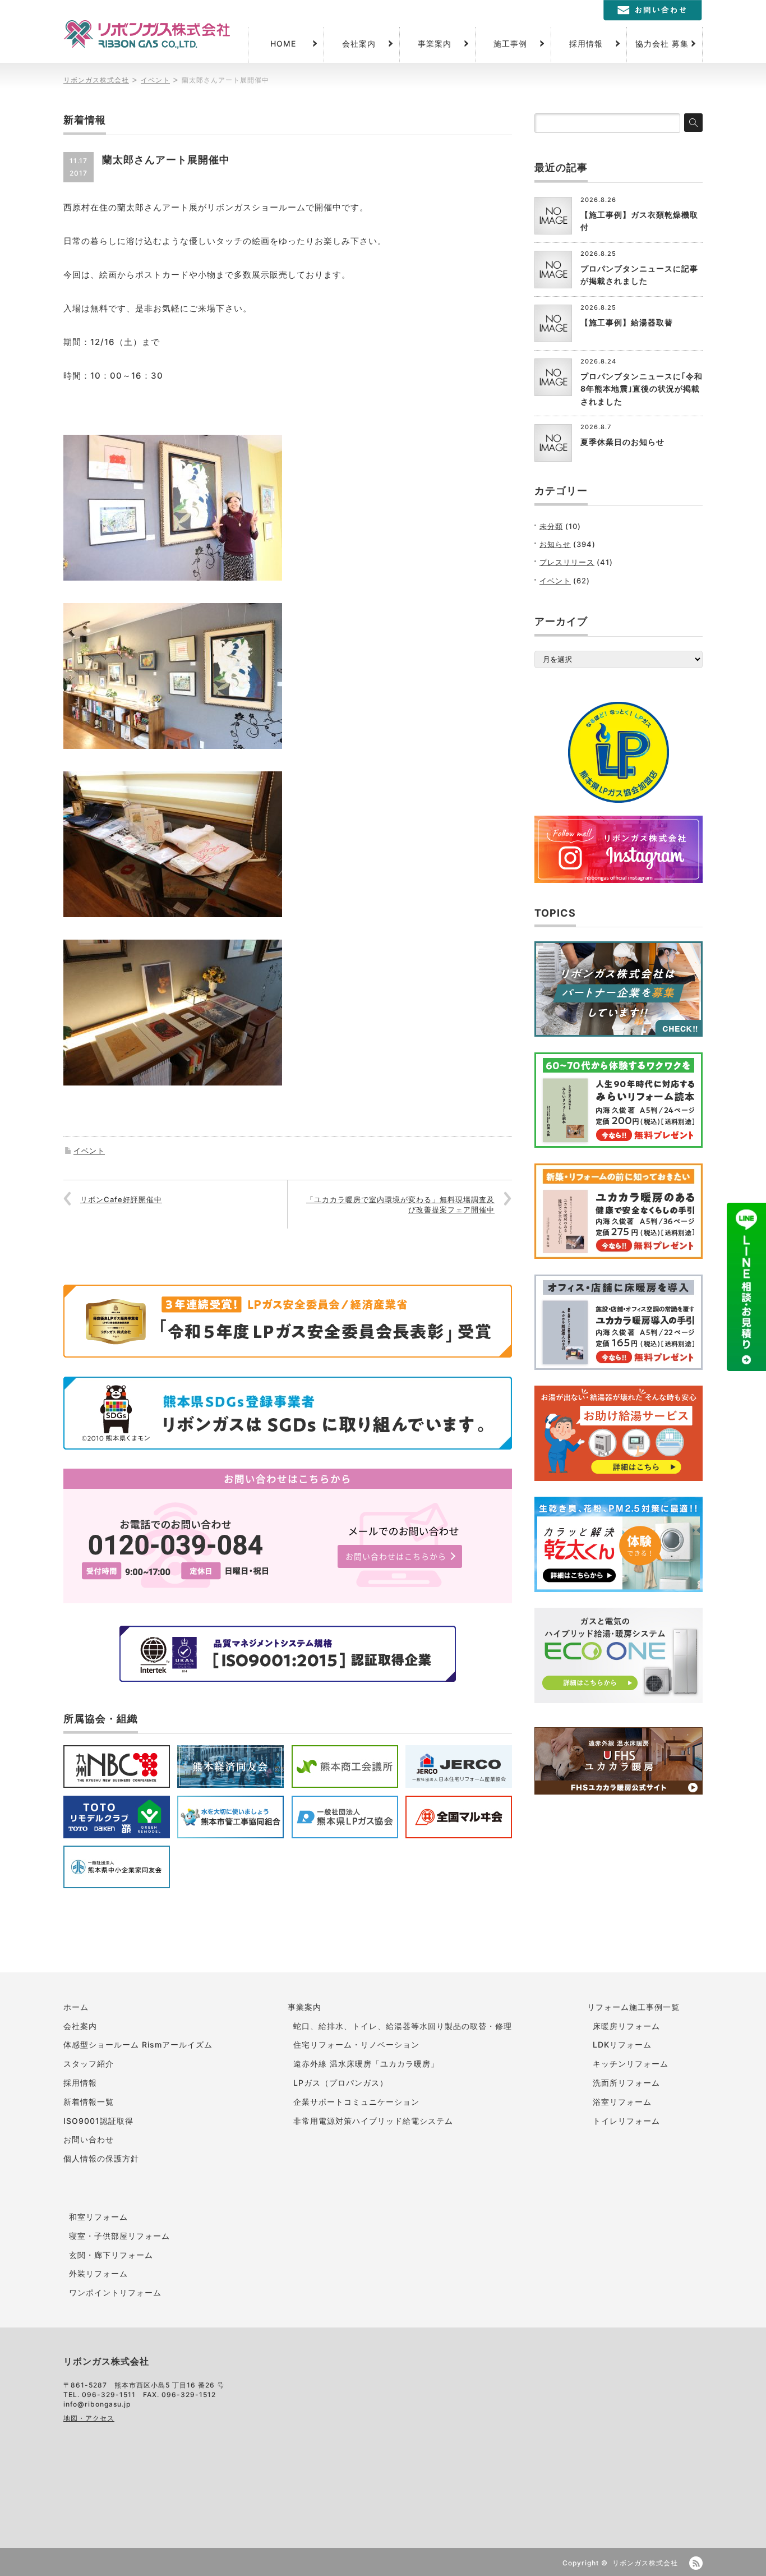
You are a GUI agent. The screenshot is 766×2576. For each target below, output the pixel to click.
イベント (89, 1151)
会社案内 (359, 43)
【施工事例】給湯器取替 (627, 322)
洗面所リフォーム (626, 2083)
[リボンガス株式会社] (147, 34)
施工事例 (510, 43)
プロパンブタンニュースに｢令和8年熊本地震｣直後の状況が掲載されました (642, 389)
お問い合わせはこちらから (396, 1556)
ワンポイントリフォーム (115, 2292)
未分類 (551, 526)
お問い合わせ (89, 2139)
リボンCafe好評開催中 (121, 1199)
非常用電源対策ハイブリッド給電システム (373, 2121)
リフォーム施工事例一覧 (633, 2007)
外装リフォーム (98, 2273)
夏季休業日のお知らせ (622, 442)
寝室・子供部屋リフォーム (119, 2236)
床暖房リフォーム (626, 2026)
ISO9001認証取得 (98, 2121)
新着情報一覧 (89, 2102)
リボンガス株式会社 (645, 2563)
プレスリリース (567, 562)
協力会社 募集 (662, 43)
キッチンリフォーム (631, 2064)
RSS (696, 2563)
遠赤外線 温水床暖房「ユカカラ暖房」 (366, 2064)
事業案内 (435, 43)
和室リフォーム (98, 2217)
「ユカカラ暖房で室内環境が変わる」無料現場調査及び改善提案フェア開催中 (400, 1204)
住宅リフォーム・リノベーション (356, 2044)
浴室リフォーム (622, 2102)
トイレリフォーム (626, 2121)
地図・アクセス (89, 2418)
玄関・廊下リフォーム (111, 2255)
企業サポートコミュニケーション (356, 2102)
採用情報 (586, 43)
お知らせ (555, 544)
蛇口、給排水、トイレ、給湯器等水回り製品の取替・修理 (403, 2026)
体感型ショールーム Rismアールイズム (138, 2044)
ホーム (76, 2007)
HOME (283, 43)
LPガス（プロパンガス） (341, 2083)
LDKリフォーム (622, 2044)
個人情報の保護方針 (101, 2158)
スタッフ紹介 (89, 2064)
